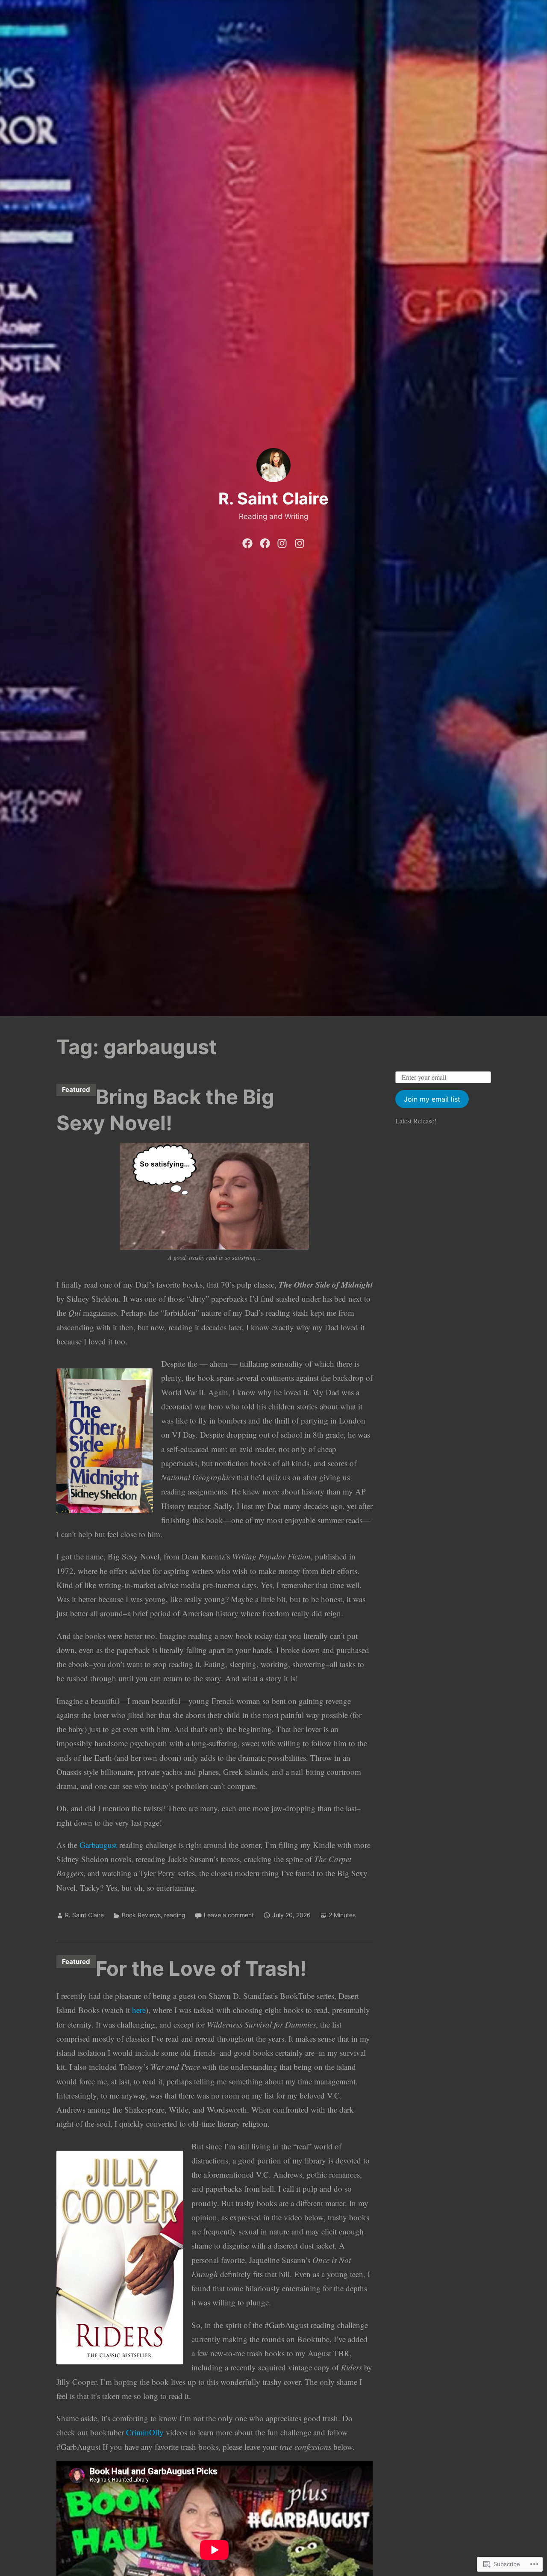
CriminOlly (145, 2432)
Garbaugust (98, 1845)
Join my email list (432, 1099)
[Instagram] (282, 542)
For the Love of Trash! (201, 1968)
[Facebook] (247, 542)
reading (175, 1915)
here (139, 2010)
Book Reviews (141, 1915)
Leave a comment (229, 1915)
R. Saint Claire (273, 498)
